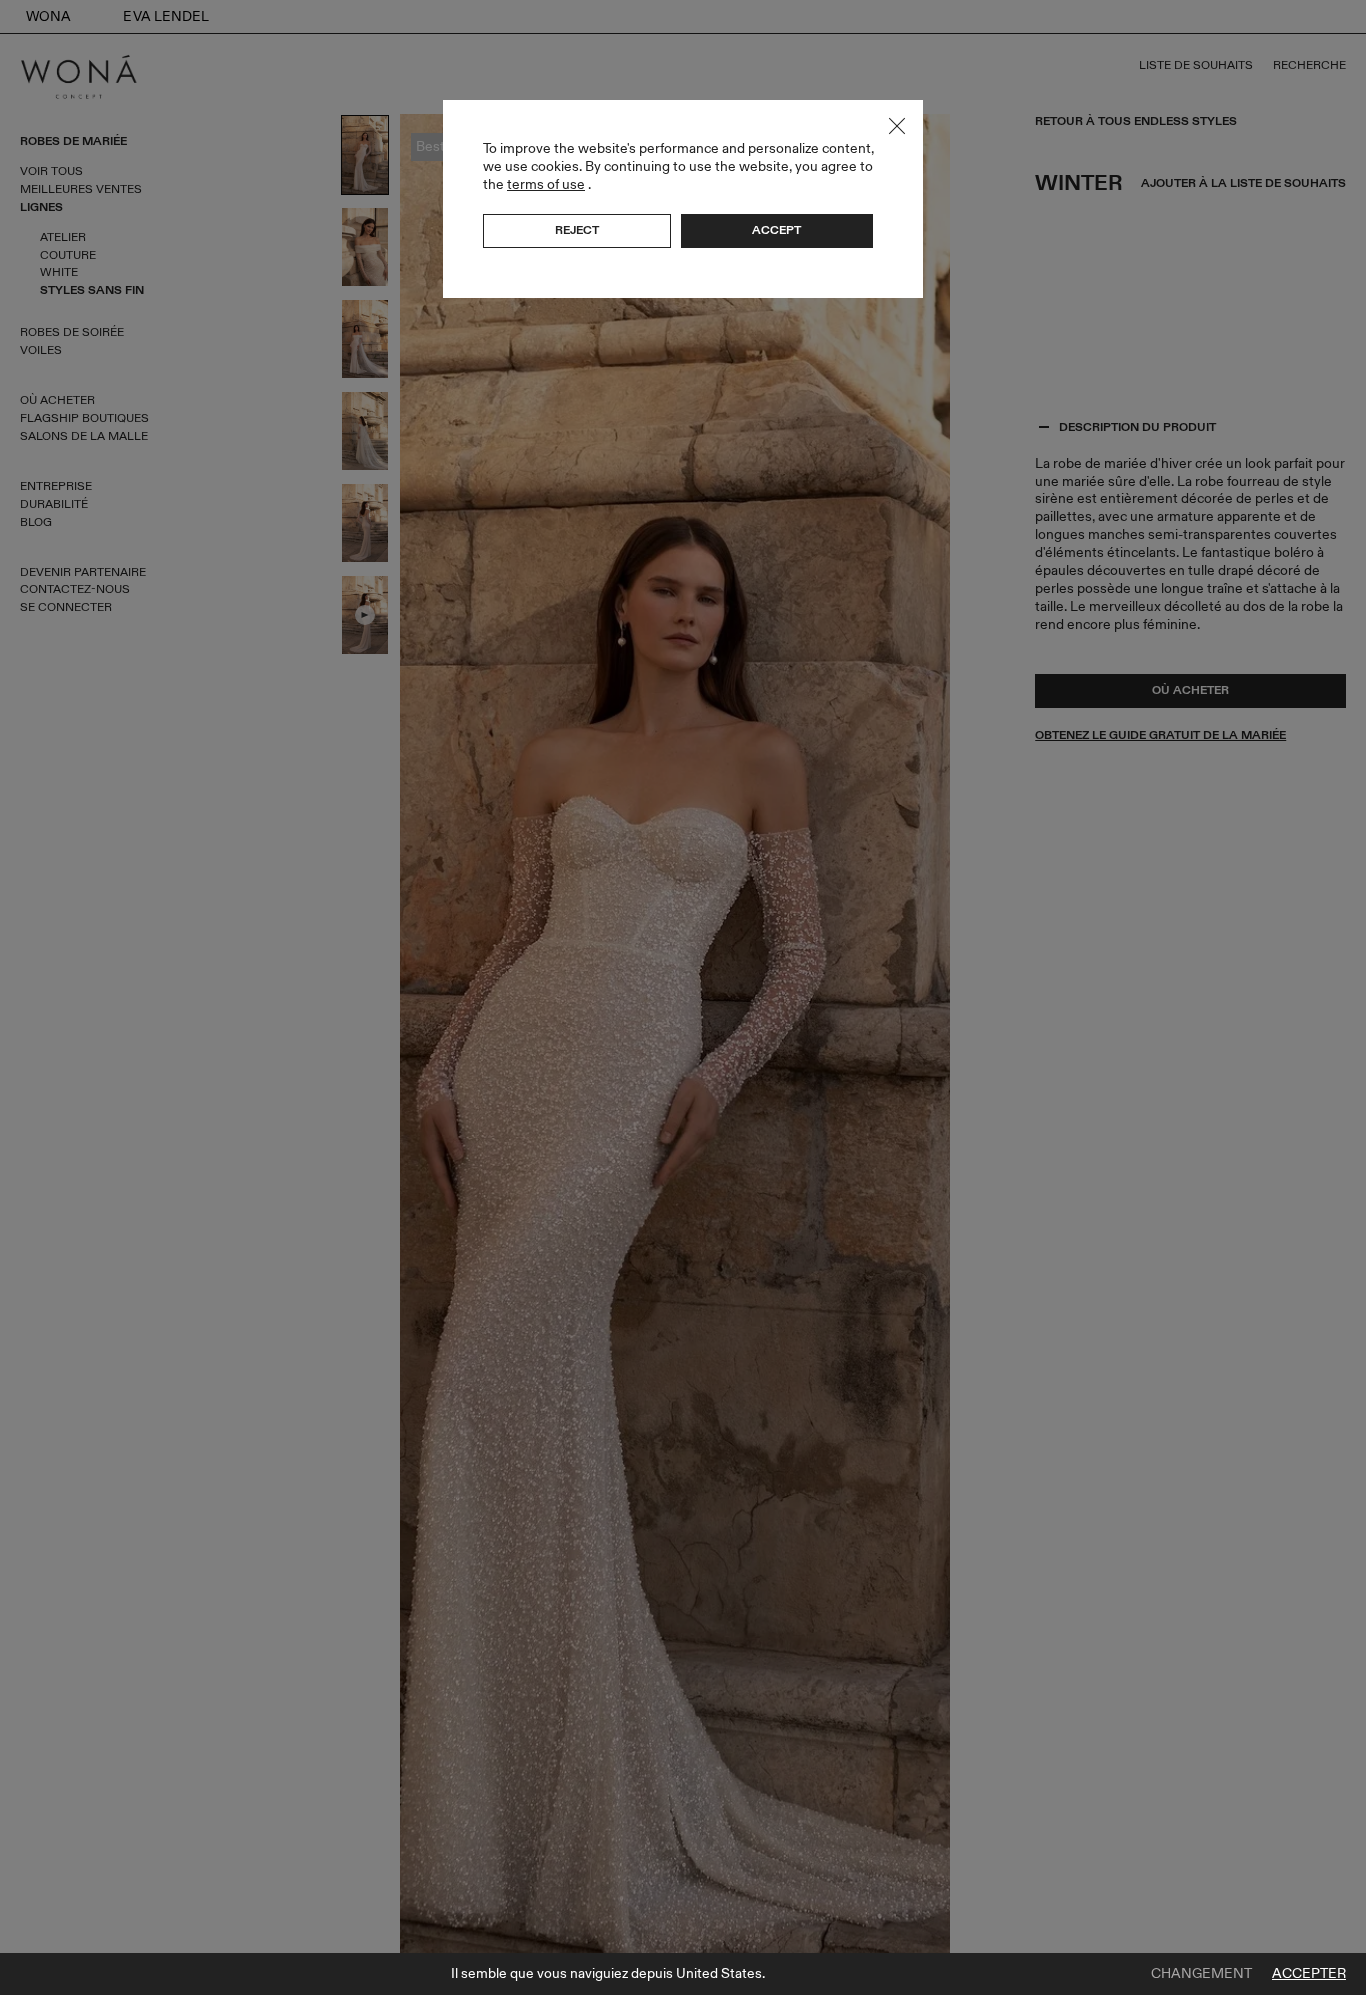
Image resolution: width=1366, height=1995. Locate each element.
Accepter (1309, 1974)
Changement (1201, 1974)
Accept (776, 230)
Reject (577, 230)
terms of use (546, 184)
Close (897, 126)
